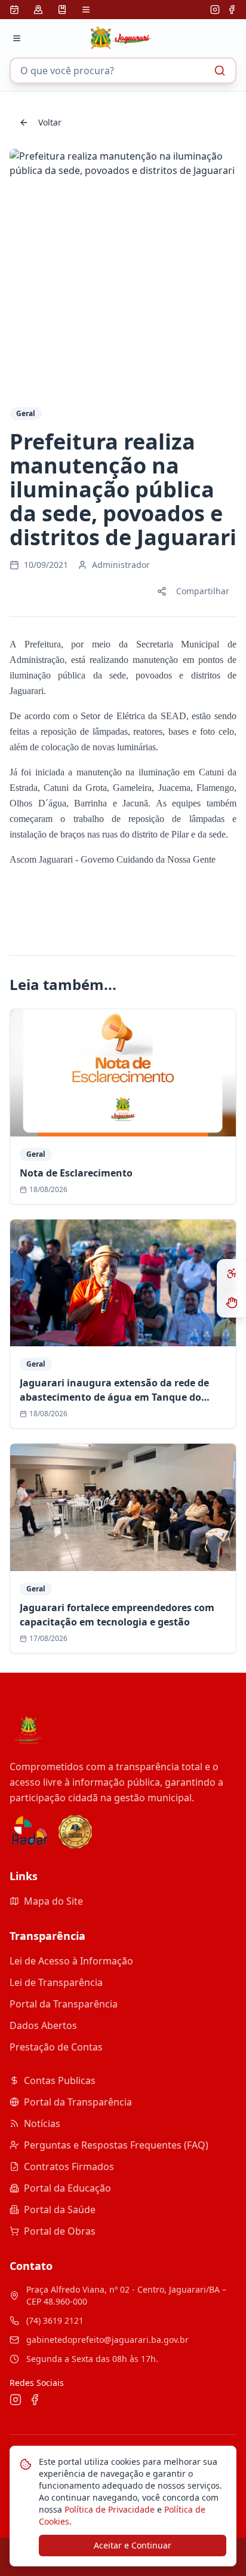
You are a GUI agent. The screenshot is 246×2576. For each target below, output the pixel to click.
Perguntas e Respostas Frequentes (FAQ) (116, 2145)
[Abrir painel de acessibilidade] (232, 1274)
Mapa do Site (53, 1901)
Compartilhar (203, 591)
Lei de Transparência (56, 1982)
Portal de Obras (60, 2231)
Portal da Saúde (60, 2210)
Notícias (42, 2123)
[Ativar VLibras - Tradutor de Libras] (232, 1303)
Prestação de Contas (56, 2047)
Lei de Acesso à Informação (71, 1961)
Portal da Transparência (64, 2004)
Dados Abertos (43, 2025)
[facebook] (232, 10)
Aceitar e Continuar (133, 2545)
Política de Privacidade (108, 2509)
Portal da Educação (67, 2188)
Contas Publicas (60, 2080)
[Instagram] (215, 10)
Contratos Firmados (69, 2166)
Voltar (50, 122)
